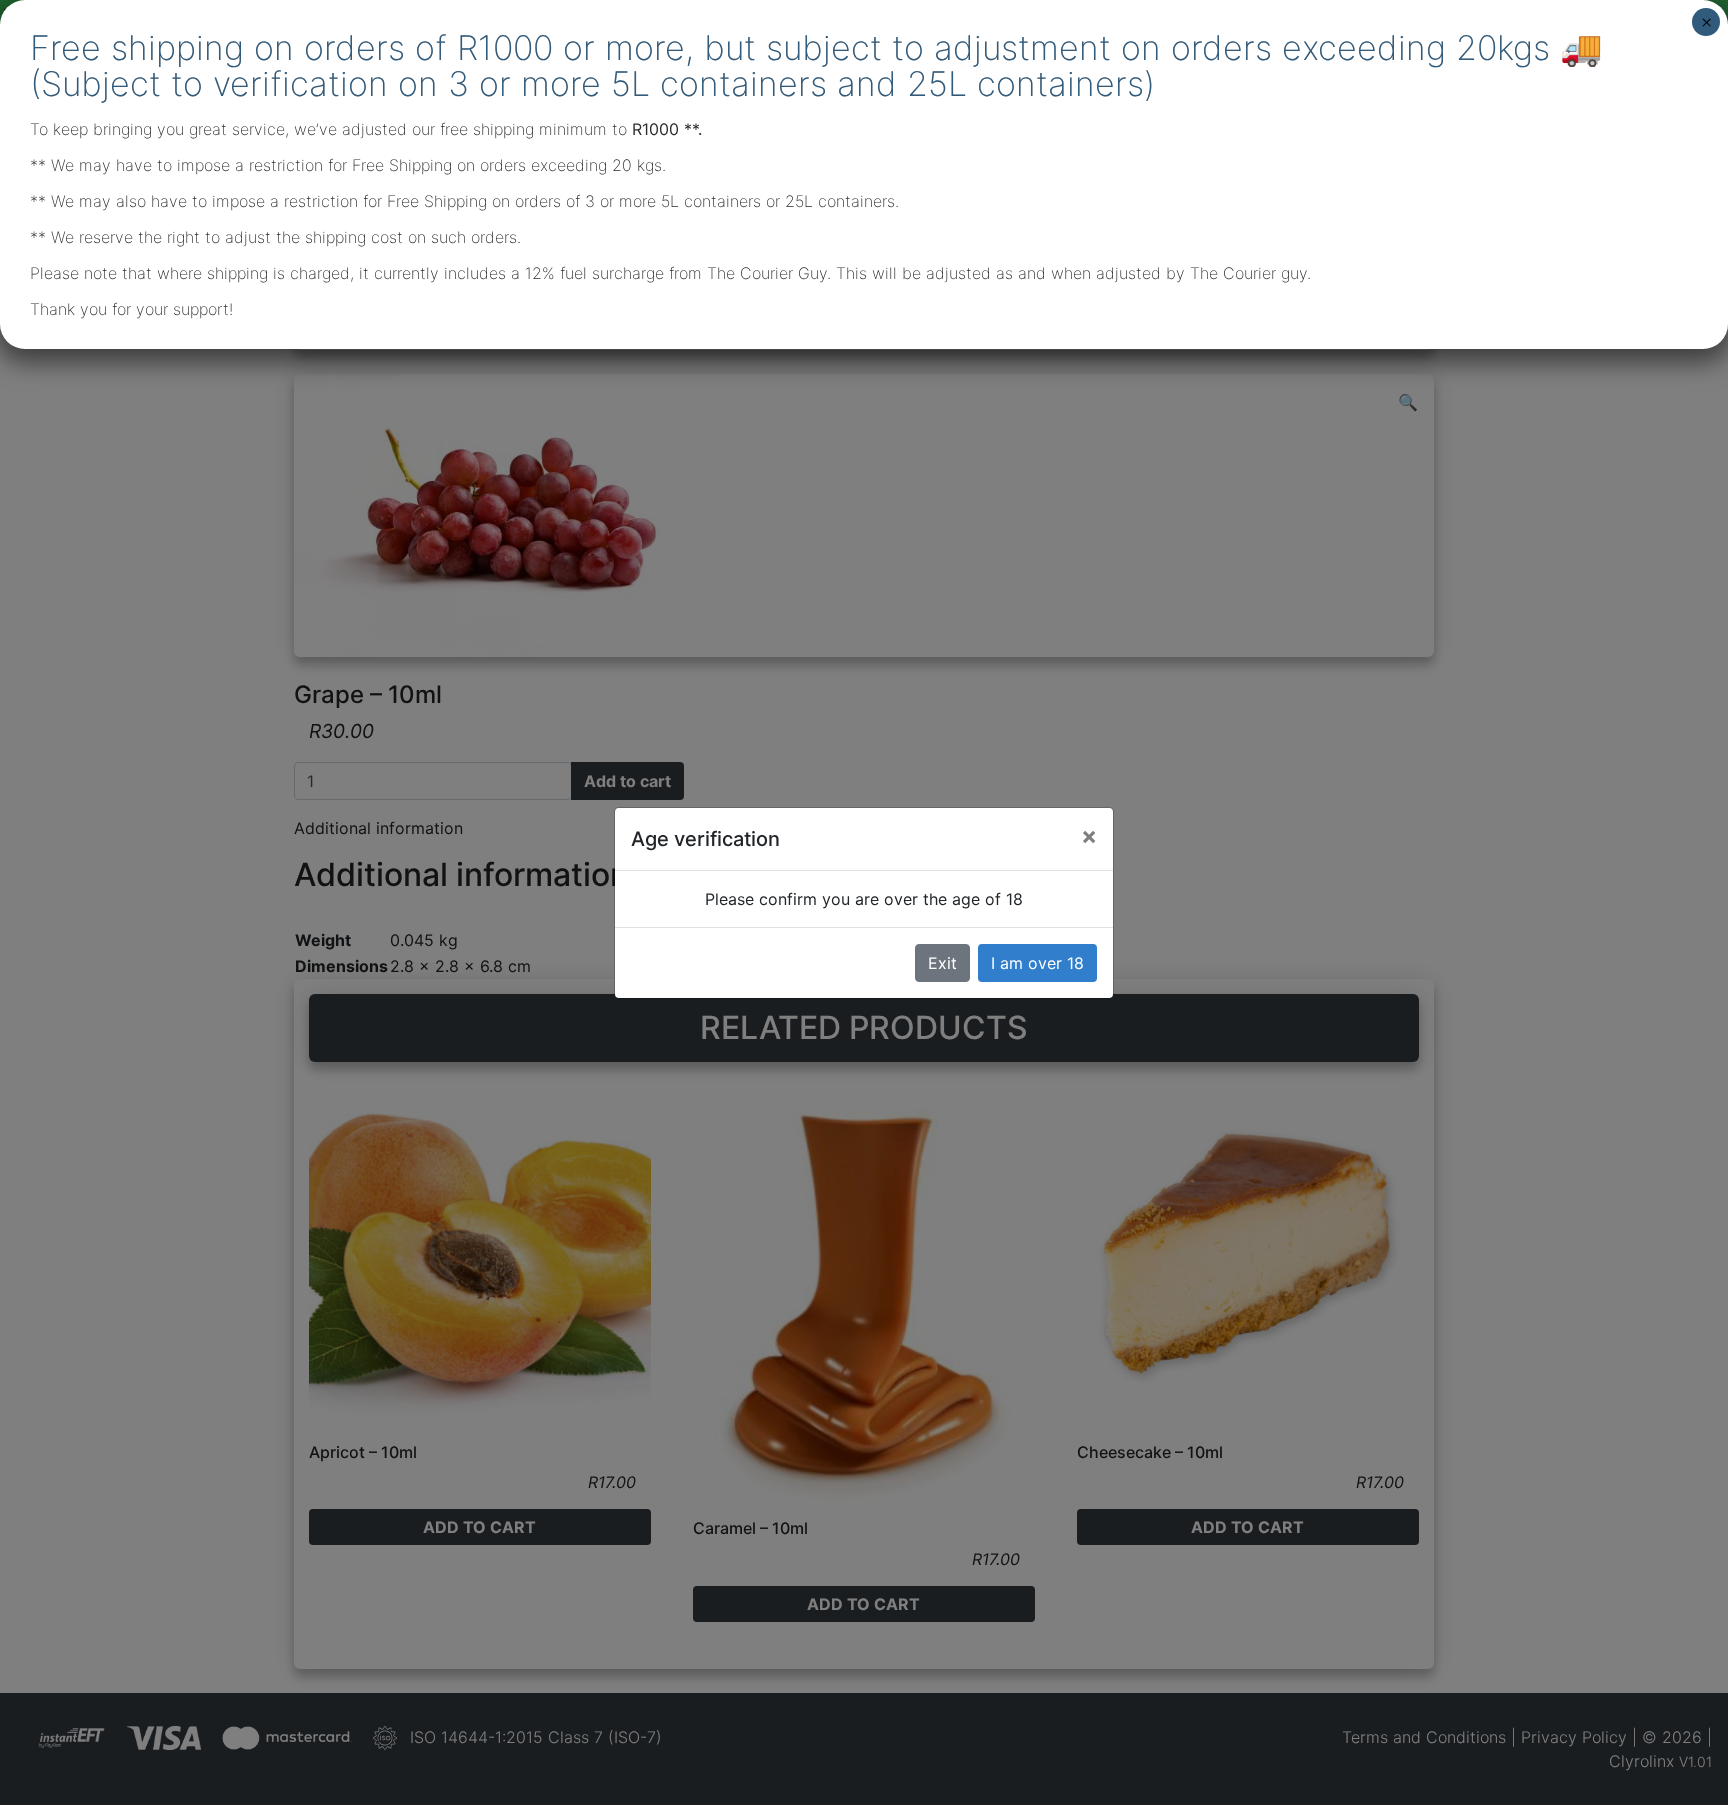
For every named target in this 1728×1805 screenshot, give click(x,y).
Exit (942, 963)
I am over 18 (1037, 963)
